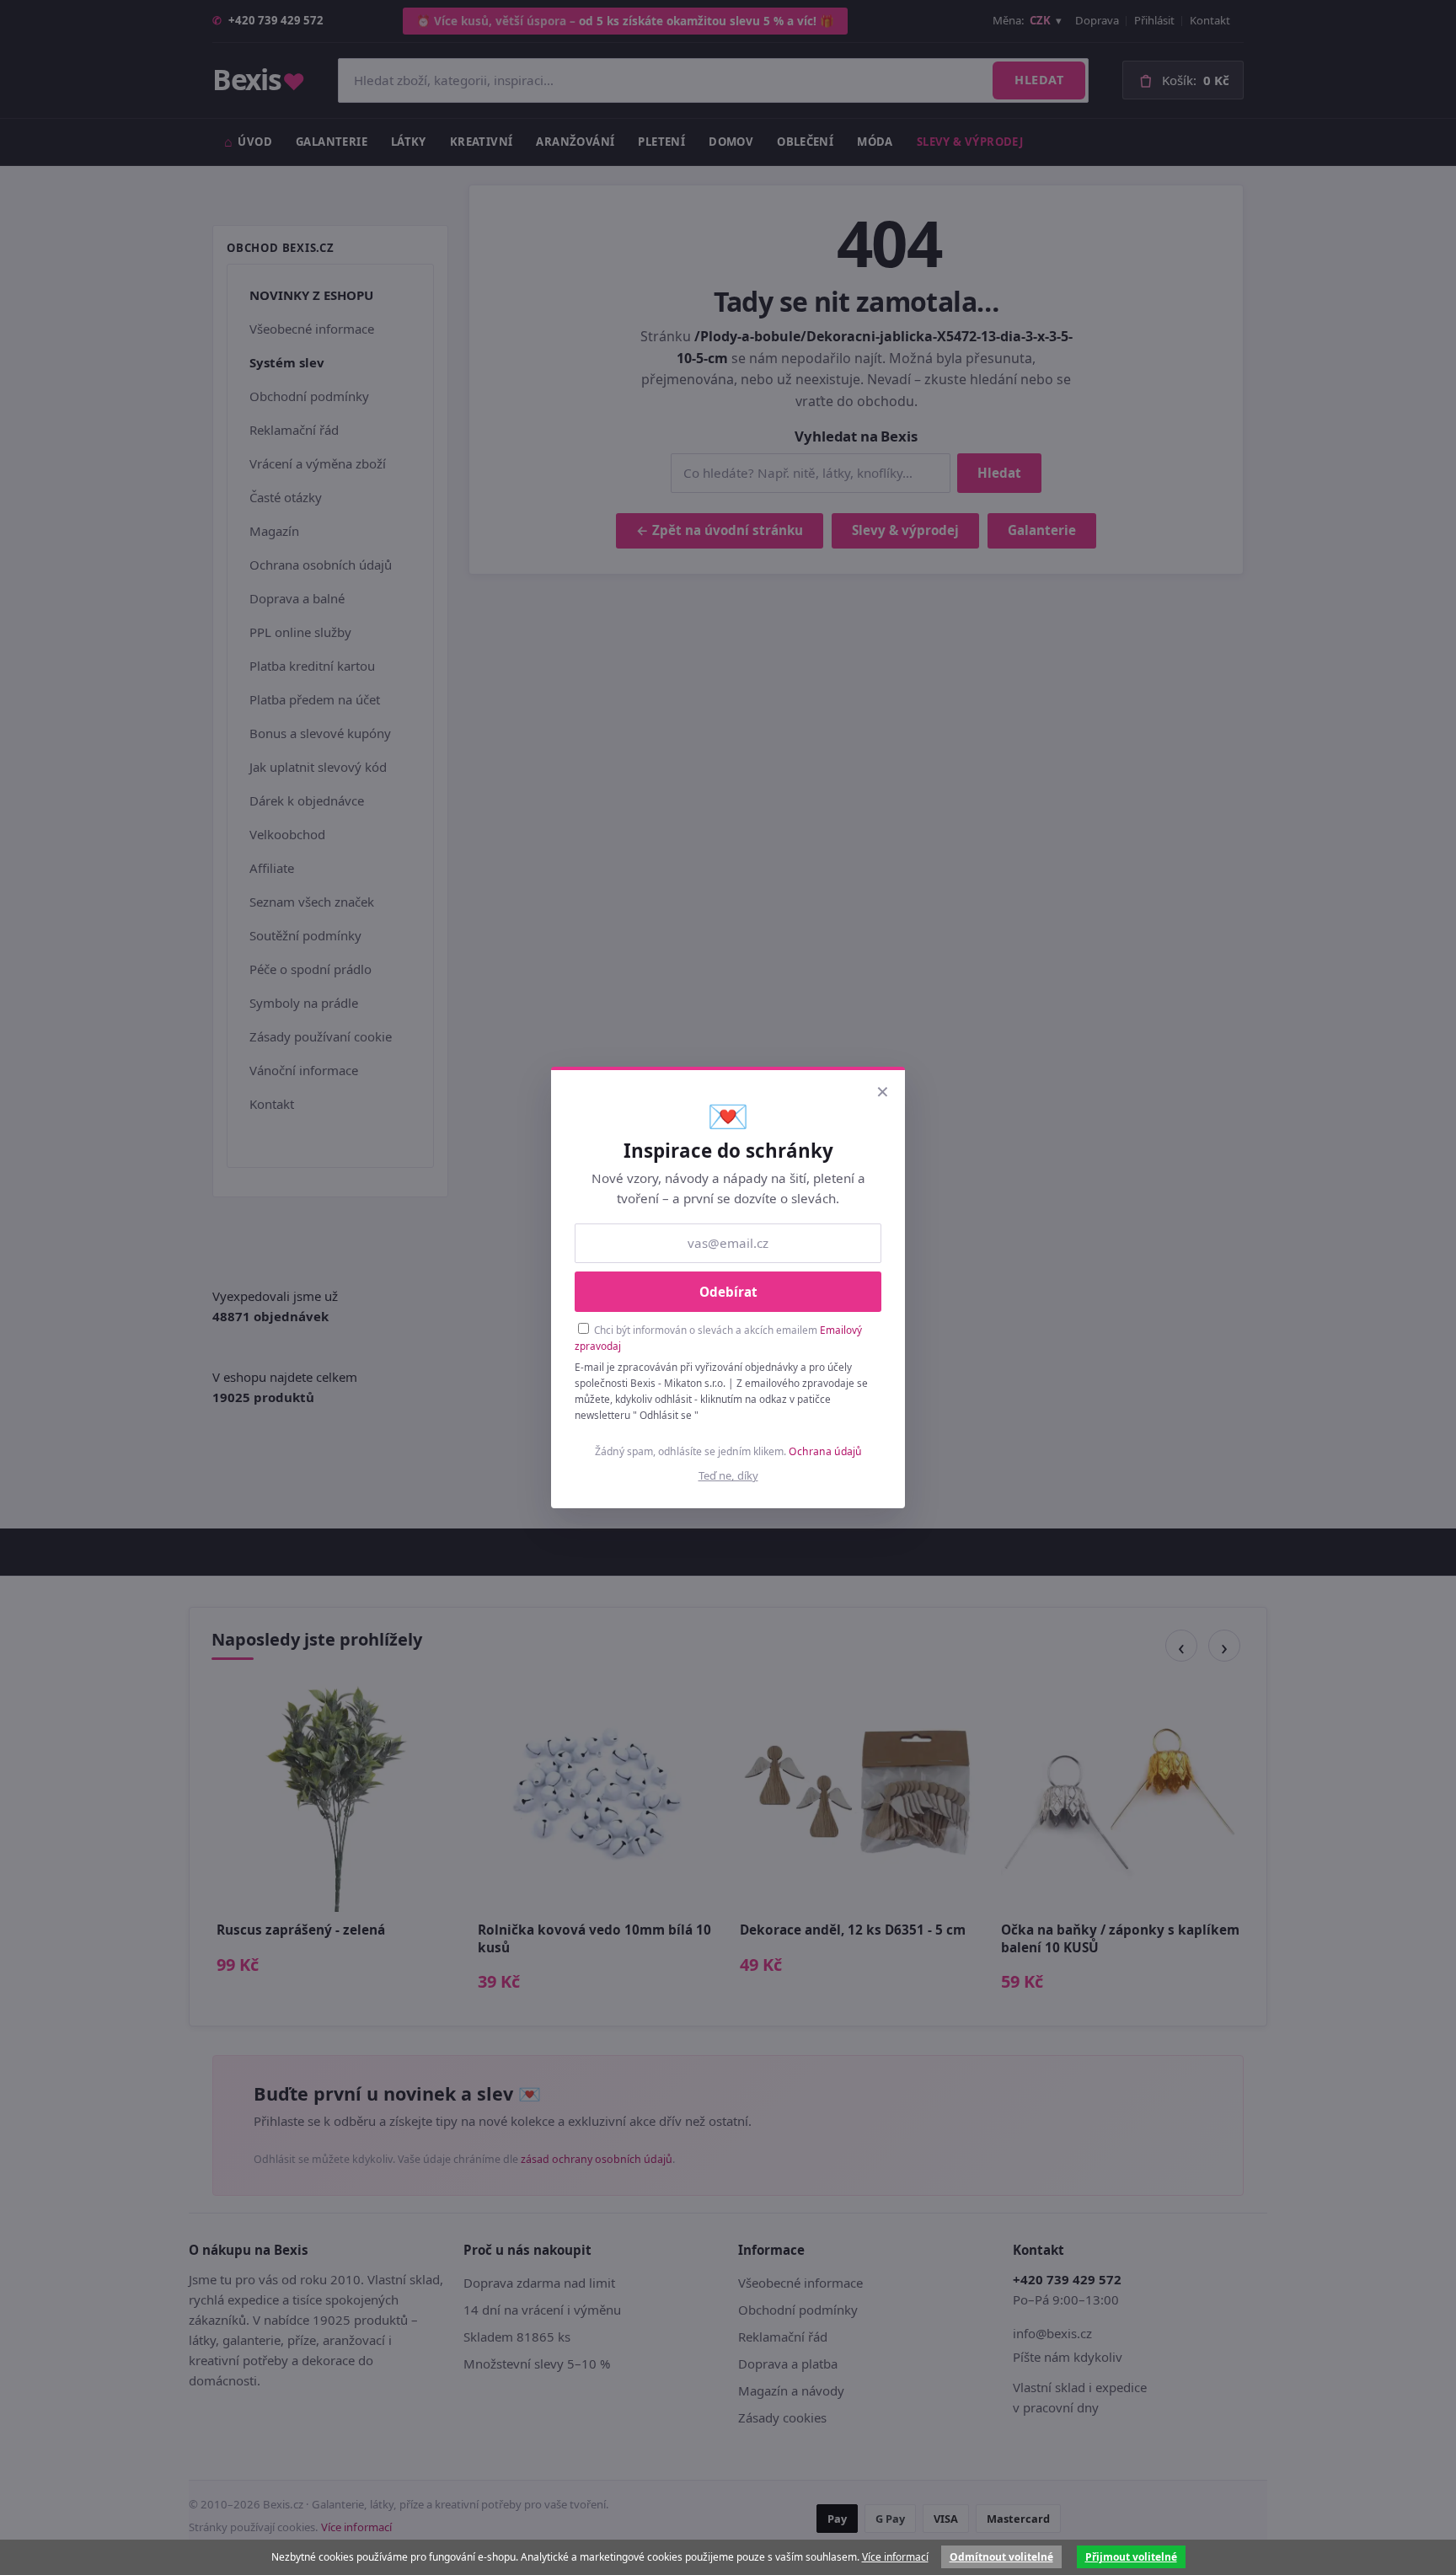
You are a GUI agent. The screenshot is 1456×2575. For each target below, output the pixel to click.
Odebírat (728, 1292)
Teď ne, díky (728, 1475)
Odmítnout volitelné (1001, 2557)
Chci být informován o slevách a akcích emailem (718, 1338)
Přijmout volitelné (1131, 2557)
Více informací (895, 2557)
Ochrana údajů (825, 1451)
